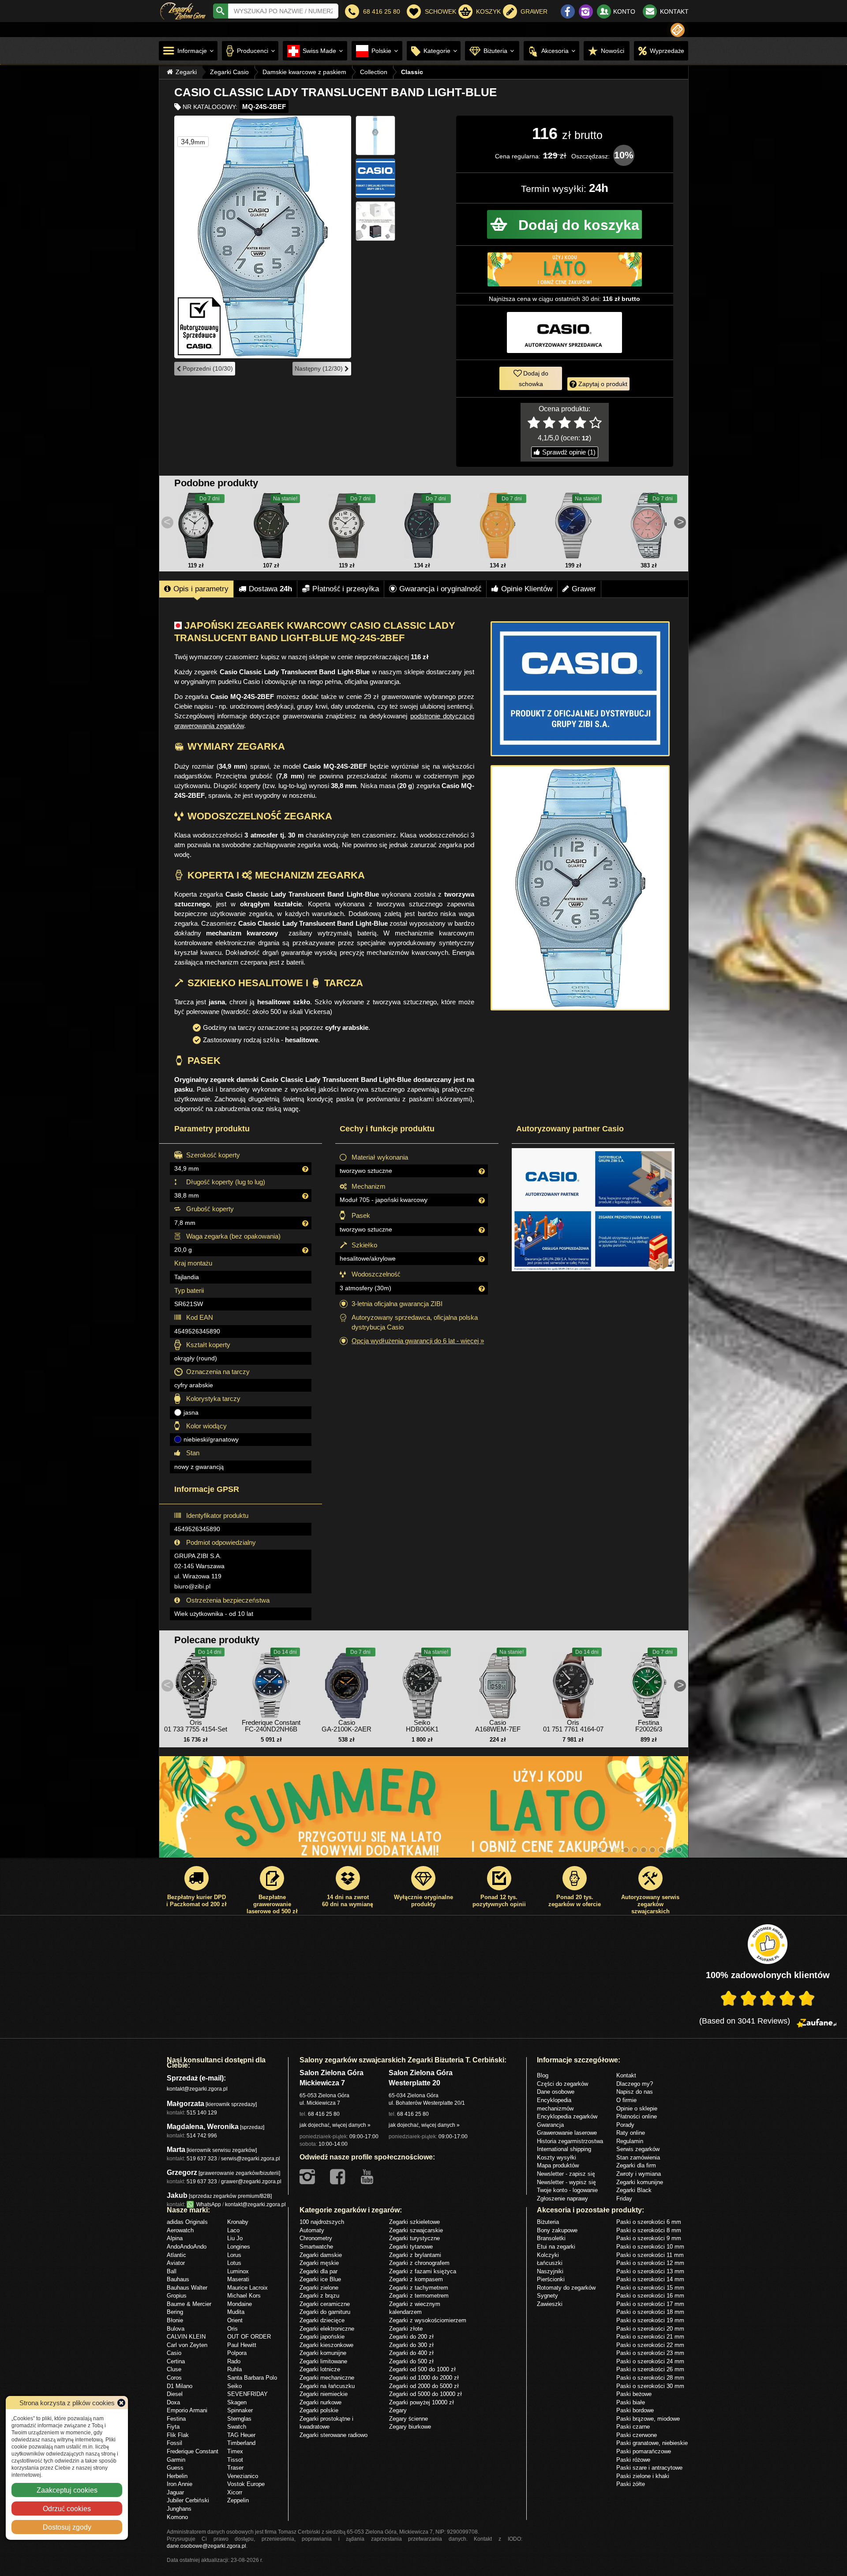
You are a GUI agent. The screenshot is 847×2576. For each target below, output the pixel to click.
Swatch (237, 2426)
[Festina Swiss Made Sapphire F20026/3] (648, 1683)
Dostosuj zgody (67, 2527)
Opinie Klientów (527, 589)
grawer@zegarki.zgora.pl (251, 2181)
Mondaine (240, 2304)
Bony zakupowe (557, 2230)
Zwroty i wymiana (639, 2174)
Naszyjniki (550, 2271)
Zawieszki (550, 2304)
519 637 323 (202, 2158)
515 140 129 (202, 2112)
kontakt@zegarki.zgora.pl (197, 2089)
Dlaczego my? (635, 2084)
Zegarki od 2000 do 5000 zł (424, 2386)
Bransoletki (551, 2238)
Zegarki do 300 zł (411, 2345)
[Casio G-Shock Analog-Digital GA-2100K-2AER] (347, 1683)
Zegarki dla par (319, 2271)
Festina (176, 2418)
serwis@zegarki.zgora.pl (251, 2158)
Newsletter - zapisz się (566, 2174)
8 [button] (661, 1850)
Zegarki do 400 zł (411, 2353)
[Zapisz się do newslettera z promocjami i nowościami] (678, 30)
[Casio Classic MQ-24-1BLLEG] (271, 526)
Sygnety (547, 2295)
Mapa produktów (558, 2165)
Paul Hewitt (242, 2345)
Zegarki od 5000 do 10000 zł (425, 2394)
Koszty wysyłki (557, 2157)
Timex (235, 2451)
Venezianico (243, 2476)
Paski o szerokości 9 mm (649, 2238)
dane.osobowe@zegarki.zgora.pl (206, 2546)
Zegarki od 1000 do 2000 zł (424, 2377)
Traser (235, 2467)
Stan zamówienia (638, 2157)
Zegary (398, 2410)
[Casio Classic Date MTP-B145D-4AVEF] (648, 526)
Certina (176, 2361)
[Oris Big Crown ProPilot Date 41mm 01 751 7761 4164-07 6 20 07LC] (573, 1683)
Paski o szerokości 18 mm (650, 2312)
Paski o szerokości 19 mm (650, 2320)
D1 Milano (180, 2386)
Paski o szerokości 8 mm (649, 2230)
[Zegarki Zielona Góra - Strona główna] (183, 10)
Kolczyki (548, 2255)
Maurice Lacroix (247, 2287)
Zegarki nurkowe (320, 2402)
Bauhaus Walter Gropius (187, 2292)
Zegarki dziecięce (322, 2320)
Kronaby (238, 2222)
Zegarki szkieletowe (414, 2222)
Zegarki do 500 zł (411, 2361)
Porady (625, 2125)
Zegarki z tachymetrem (419, 2287)
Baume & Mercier (189, 2304)
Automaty (312, 2230)
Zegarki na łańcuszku (327, 2386)
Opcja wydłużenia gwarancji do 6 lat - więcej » (418, 1341)
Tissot (235, 2460)
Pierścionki (551, 2279)
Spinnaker (240, 2410)
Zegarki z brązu (319, 2295)
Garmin (176, 2460)
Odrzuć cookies (67, 2508)
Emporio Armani (187, 2410)
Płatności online (637, 2116)
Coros (174, 2377)
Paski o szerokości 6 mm (649, 2222)
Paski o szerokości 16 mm (650, 2295)
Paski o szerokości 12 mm (650, 2263)
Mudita (236, 2312)
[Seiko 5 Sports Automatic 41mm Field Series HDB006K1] (422, 1683)
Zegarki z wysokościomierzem (428, 2320)
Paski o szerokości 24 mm (650, 2361)
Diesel (175, 2394)
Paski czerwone (637, 2435)
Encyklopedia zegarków (567, 2116)
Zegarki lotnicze (320, 2369)
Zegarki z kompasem (416, 2279)
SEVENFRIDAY (247, 2394)
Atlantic (176, 2255)
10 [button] (679, 1850)
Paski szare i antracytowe (649, 2467)
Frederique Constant (193, 2451)
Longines (239, 2246)
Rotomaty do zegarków (566, 2287)
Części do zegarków (562, 2084)
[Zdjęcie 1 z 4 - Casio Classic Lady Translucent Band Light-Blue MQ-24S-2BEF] (263, 237)
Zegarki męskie (319, 2263)
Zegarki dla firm (636, 2165)
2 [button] (608, 1850)
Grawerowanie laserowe (567, 2133)
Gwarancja (550, 2125)
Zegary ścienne (409, 2418)
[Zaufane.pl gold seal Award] (768, 1944)
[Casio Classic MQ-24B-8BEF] (422, 526)
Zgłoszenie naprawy (562, 2198)
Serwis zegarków (638, 2149)
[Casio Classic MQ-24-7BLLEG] (196, 526)
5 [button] (635, 1850)
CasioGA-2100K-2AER (347, 1726)
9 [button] (670, 1850)
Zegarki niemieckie (324, 2394)
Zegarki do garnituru (325, 2312)
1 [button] (600, 1850)
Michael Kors (244, 2295)
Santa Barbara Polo (252, 2377)
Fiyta (173, 2426)
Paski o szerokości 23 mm (650, 2353)
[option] (424, 1811)
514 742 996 (202, 2135)
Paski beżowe (634, 2394)
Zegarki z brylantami (415, 2255)
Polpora (237, 2353)
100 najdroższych (322, 2222)
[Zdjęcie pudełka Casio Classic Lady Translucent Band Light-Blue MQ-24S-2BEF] (375, 221)
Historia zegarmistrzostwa (570, 2141)
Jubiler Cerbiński (188, 2500)
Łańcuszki (550, 2263)
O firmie (626, 2100)
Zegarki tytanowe (411, 2246)
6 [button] (644, 1850)
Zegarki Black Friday (634, 2194)
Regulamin (630, 2141)
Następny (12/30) (320, 368)
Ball (172, 2271)
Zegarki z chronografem (419, 2263)
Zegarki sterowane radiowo (334, 2435)
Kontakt (626, 2075)
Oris (232, 2328)
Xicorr (235, 2492)
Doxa (173, 2402)
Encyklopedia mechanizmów (555, 2104)
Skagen (237, 2402)
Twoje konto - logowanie (567, 2190)
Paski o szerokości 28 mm (650, 2377)
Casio (174, 2353)
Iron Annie (180, 2484)
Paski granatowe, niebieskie (652, 2443)
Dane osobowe (556, 2092)
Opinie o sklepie (637, 2108)
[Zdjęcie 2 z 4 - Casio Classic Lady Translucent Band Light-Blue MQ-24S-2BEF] (375, 135)
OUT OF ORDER (249, 2336)
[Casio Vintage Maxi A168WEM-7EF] (498, 1683)
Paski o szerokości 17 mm (650, 2304)
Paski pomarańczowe (644, 2451)
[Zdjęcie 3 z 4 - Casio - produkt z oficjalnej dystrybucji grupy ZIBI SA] (375, 178)
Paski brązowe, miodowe (648, 2418)
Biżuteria (548, 2222)
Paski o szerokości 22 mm (650, 2345)
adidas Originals (187, 2222)
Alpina (175, 2238)
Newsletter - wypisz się (566, 2182)
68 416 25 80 (324, 2114)
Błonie (175, 2320)
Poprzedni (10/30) (207, 368)
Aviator (176, 2263)
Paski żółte (631, 2484)
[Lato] (424, 1811)
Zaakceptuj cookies (67, 2490)
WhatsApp (207, 2204)
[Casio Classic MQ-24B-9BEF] (498, 526)
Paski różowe (633, 2460)
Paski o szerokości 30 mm (650, 2386)
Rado (234, 2361)
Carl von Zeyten (187, 2345)
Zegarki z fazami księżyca (423, 2271)
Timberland (241, 2443)
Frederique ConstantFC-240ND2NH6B (271, 1726)
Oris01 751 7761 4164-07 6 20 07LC (573, 1729)
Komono (177, 2517)
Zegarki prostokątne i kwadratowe (326, 2423)
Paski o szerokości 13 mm (650, 2271)
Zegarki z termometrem (419, 2295)
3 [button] (617, 1850)
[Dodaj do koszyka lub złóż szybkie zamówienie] (564, 224)
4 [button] (626, 1850)
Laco (233, 2230)
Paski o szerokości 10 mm (650, 2246)
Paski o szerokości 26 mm (650, 2369)
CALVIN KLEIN (186, 2336)
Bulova (176, 2328)
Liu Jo (235, 2238)
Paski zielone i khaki (643, 2476)
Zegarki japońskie (322, 2336)
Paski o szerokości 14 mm (650, 2279)
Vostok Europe (246, 2484)
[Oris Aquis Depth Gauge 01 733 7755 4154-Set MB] (196, 1683)
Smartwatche (316, 2246)
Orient (235, 2320)
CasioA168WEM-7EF (498, 1726)
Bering (175, 2312)
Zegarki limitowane (323, 2361)
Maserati (238, 2279)
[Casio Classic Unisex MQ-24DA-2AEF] (573, 526)
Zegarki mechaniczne (327, 2377)
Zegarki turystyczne (414, 2238)
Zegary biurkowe (410, 2426)
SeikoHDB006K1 (422, 1726)
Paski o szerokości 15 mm (650, 2287)
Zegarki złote (406, 2328)
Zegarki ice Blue (320, 2279)
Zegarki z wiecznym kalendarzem (415, 2308)
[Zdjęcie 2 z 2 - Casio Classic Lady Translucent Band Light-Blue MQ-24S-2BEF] (580, 888)
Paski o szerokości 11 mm (650, 2255)
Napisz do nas (635, 2092)
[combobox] (283, 11)
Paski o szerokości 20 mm (650, 2328)
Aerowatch (180, 2230)
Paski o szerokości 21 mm (650, 2336)
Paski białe (631, 2402)
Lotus (234, 2263)
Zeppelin (238, 2500)
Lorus (234, 2255)
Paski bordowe (635, 2410)
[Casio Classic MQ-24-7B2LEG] (347, 526)
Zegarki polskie (319, 2410)
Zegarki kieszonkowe (326, 2345)
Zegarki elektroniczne (327, 2328)
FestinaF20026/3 (649, 1726)
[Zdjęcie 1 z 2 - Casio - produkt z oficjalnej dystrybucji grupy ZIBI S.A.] (580, 689)
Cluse (174, 2369)
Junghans (179, 2508)
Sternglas (239, 2418)
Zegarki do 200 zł (411, 2336)
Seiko (234, 2386)
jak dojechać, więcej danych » (335, 2125)
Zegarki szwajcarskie (416, 2230)
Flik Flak (178, 2435)
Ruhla (234, 2369)
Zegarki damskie (321, 2255)
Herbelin (177, 2476)
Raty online (631, 2133)
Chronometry (316, 2238)
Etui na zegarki (556, 2246)
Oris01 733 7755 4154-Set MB (196, 1729)
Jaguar (175, 2492)
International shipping (564, 2149)
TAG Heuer (241, 2435)
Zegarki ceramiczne (325, 2304)
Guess (175, 2467)
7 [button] (652, 1850)
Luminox (238, 2271)
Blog (543, 2075)
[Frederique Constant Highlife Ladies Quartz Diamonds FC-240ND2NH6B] (271, 1683)
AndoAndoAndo (187, 2246)
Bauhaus (178, 2279)
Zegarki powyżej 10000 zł (422, 2402)
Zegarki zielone (319, 2287)
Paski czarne (633, 2426)
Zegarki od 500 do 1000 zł (422, 2369)
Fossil (174, 2443)
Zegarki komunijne (640, 2182)
